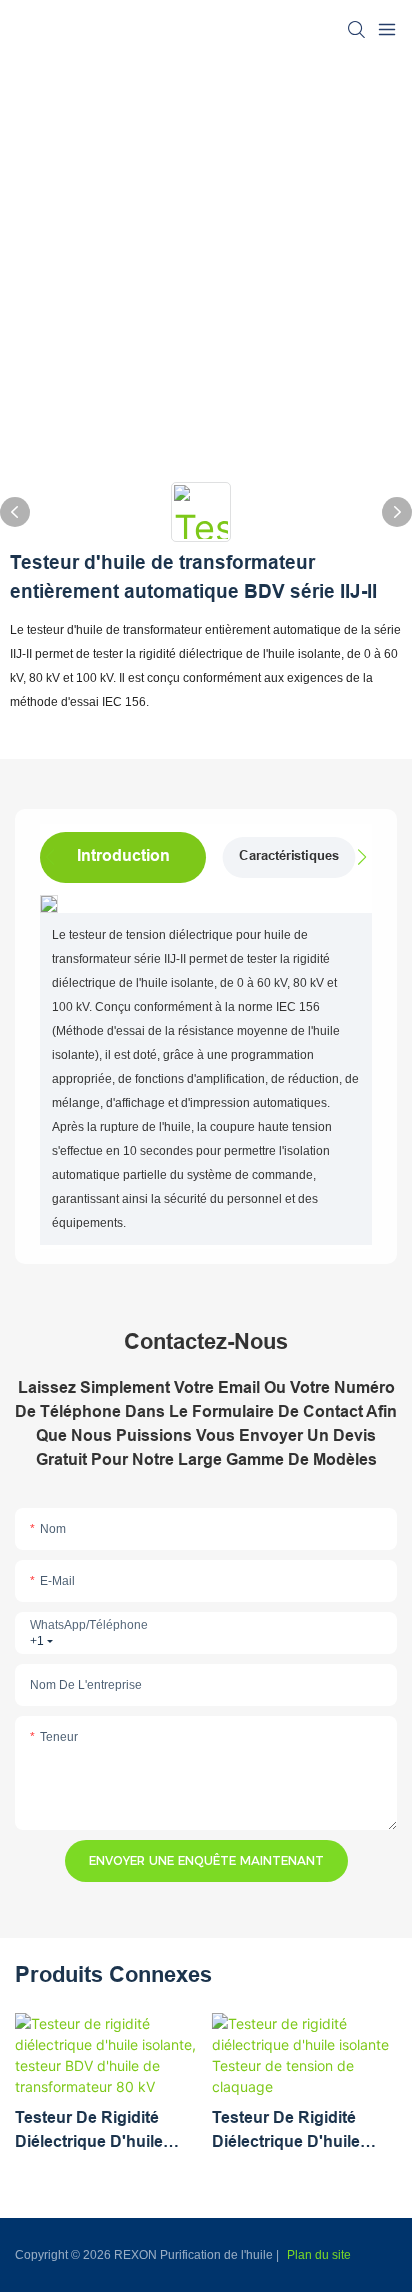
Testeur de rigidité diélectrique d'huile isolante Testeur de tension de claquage (293, 2131)
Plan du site (319, 2255)
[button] (357, 857)
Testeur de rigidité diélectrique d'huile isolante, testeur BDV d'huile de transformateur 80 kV (98, 2131)
